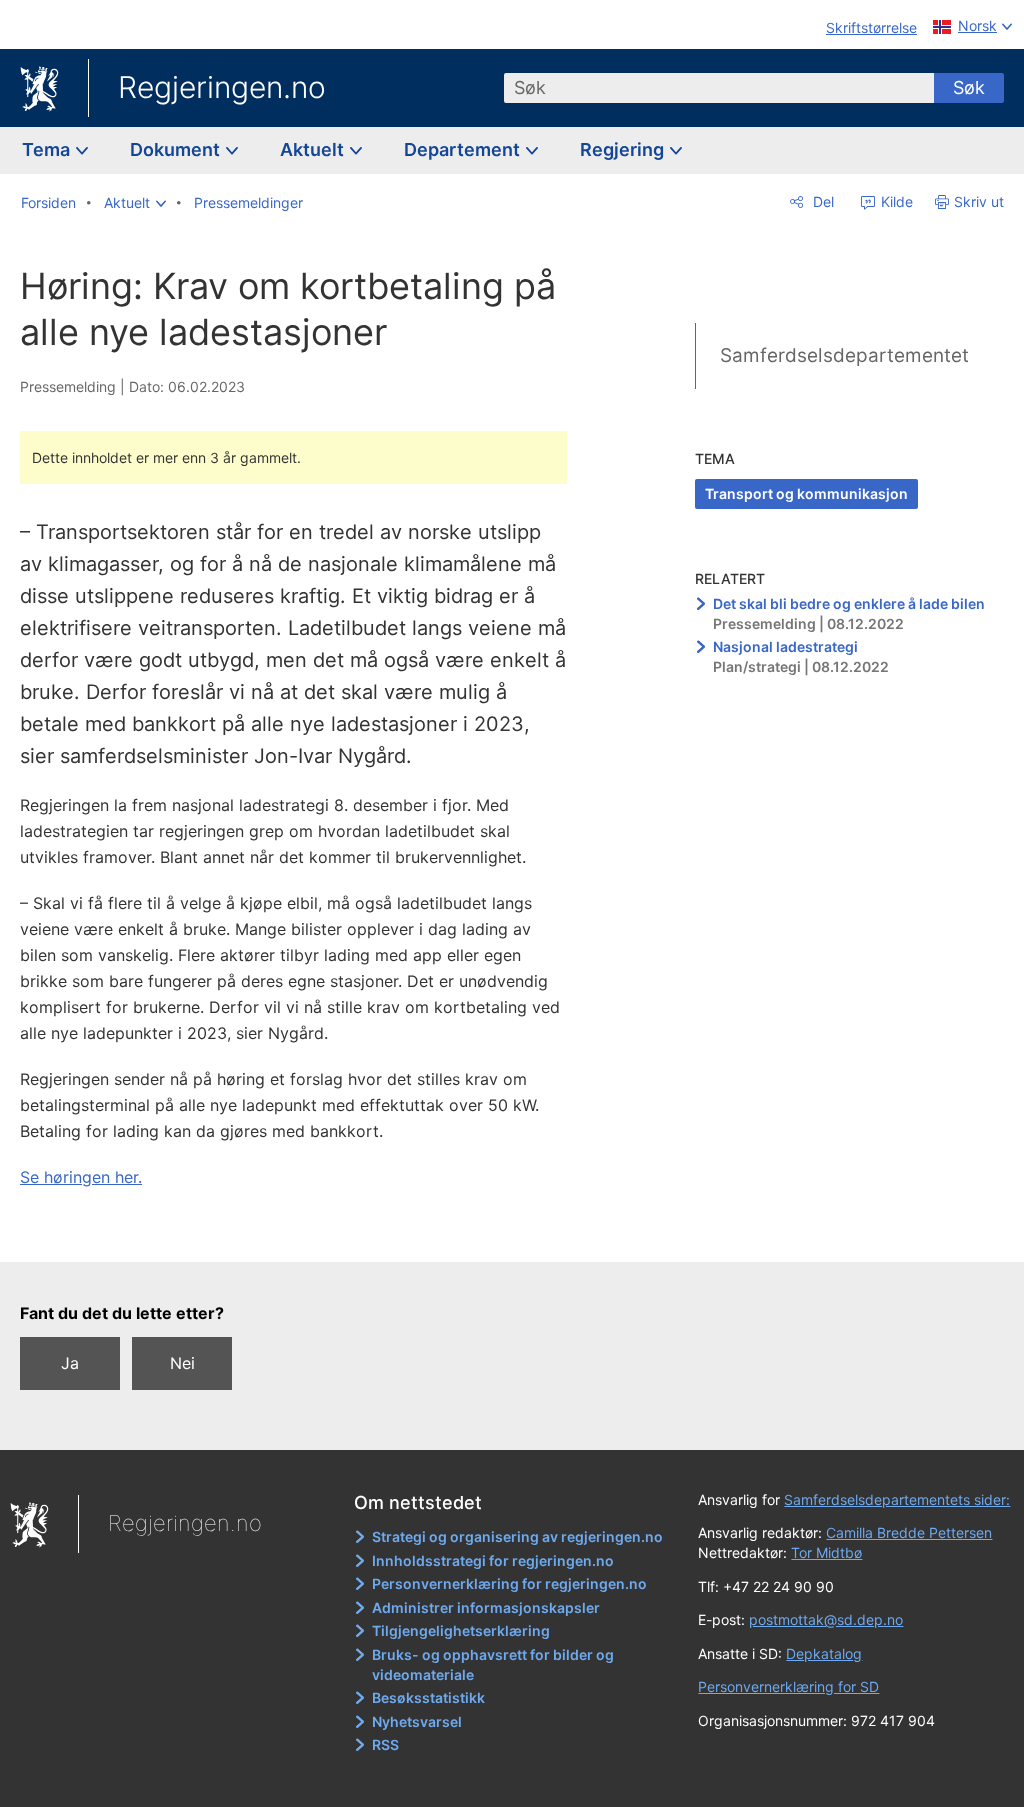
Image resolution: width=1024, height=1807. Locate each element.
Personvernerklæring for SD (788, 1686)
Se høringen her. (81, 1177)
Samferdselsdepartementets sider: (897, 1499)
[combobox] (719, 88)
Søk (969, 87)
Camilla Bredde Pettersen (909, 1532)
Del (821, 201)
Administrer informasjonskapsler (486, 1607)
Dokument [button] (177, 149)
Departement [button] (464, 149)
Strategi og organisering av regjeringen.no (517, 1536)
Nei (182, 1363)
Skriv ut (979, 201)
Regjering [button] (624, 149)
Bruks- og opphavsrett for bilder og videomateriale (493, 1664)
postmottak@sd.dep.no (826, 1619)
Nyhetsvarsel (417, 1721)
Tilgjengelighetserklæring (461, 1630)
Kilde (895, 201)
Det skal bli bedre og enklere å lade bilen (849, 603)
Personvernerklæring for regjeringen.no (509, 1583)
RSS (385, 1744)
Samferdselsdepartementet (844, 355)
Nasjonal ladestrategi (785, 646)
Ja (70, 1363)
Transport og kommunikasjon (806, 493)
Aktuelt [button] (314, 149)
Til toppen (305, 1232)
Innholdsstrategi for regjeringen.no (493, 1560)
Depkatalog (824, 1653)
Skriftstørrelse (871, 27)
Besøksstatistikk (428, 1697)
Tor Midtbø (826, 1552)
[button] (135, 203)
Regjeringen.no (222, 87)
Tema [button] (48, 149)
